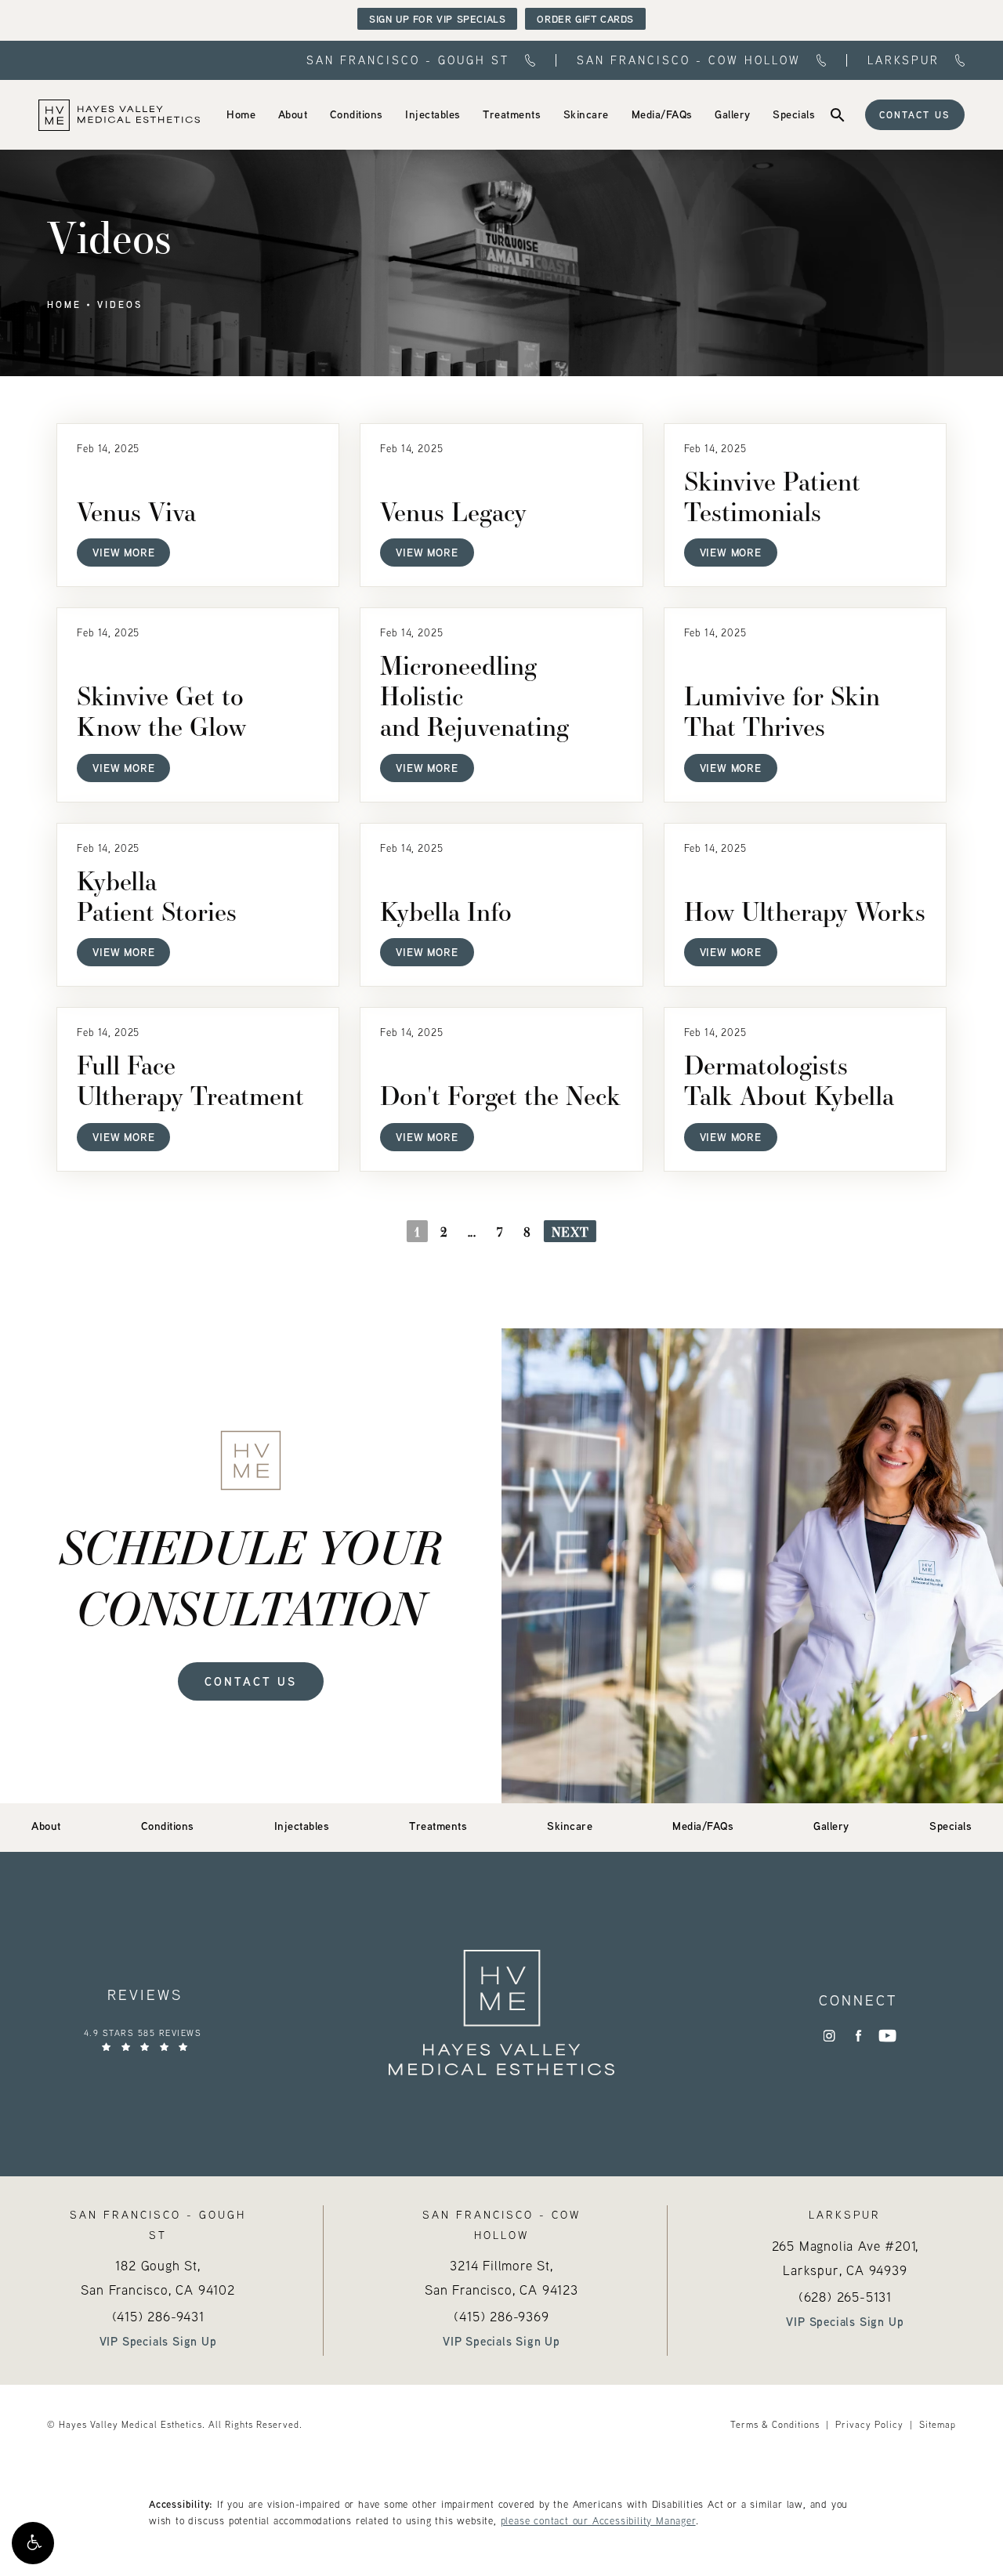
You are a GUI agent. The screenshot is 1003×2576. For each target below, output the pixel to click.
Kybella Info (446, 911)
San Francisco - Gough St (408, 61)
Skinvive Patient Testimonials (772, 496)
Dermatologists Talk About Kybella (789, 1080)
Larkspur (903, 61)
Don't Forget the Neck (500, 1095)
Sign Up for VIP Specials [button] (437, 19)
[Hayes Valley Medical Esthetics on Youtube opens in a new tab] (887, 2036)
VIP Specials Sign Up (158, 2341)
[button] (33, 2543)
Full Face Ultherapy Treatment (190, 1080)
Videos (120, 305)
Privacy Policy (869, 2424)
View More (123, 552)
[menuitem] (241, 114)
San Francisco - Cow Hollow (689, 61)
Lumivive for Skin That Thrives (782, 711)
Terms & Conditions (775, 2424)
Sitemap (938, 2424)
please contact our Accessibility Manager (598, 2520)
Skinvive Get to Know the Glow (161, 711)
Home (64, 305)
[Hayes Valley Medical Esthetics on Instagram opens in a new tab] (829, 2036)
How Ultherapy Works (805, 911)
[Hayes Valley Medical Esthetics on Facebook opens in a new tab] (858, 2036)
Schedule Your (251, 1576)
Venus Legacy (453, 511)
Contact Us (915, 115)
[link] (241, 114)
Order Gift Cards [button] (585, 19)
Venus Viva (136, 511)
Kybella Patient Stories (157, 896)
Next (570, 1232)
